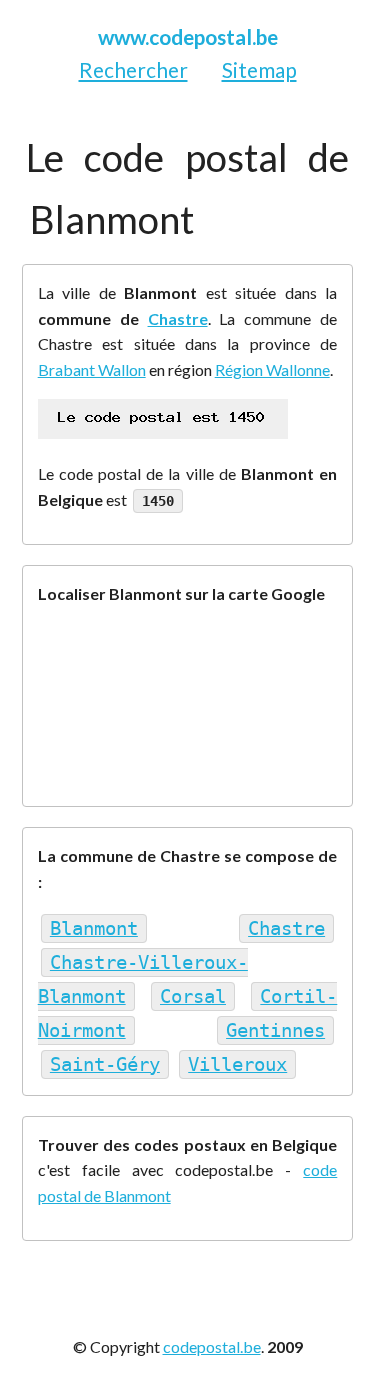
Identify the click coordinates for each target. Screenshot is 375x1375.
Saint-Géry (105, 1064)
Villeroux (237, 1064)
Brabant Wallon (92, 369)
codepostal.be (212, 1346)
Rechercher (133, 69)
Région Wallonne (272, 369)
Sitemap (259, 69)
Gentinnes (275, 1030)
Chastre (178, 318)
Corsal (193, 996)
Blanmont (94, 928)
